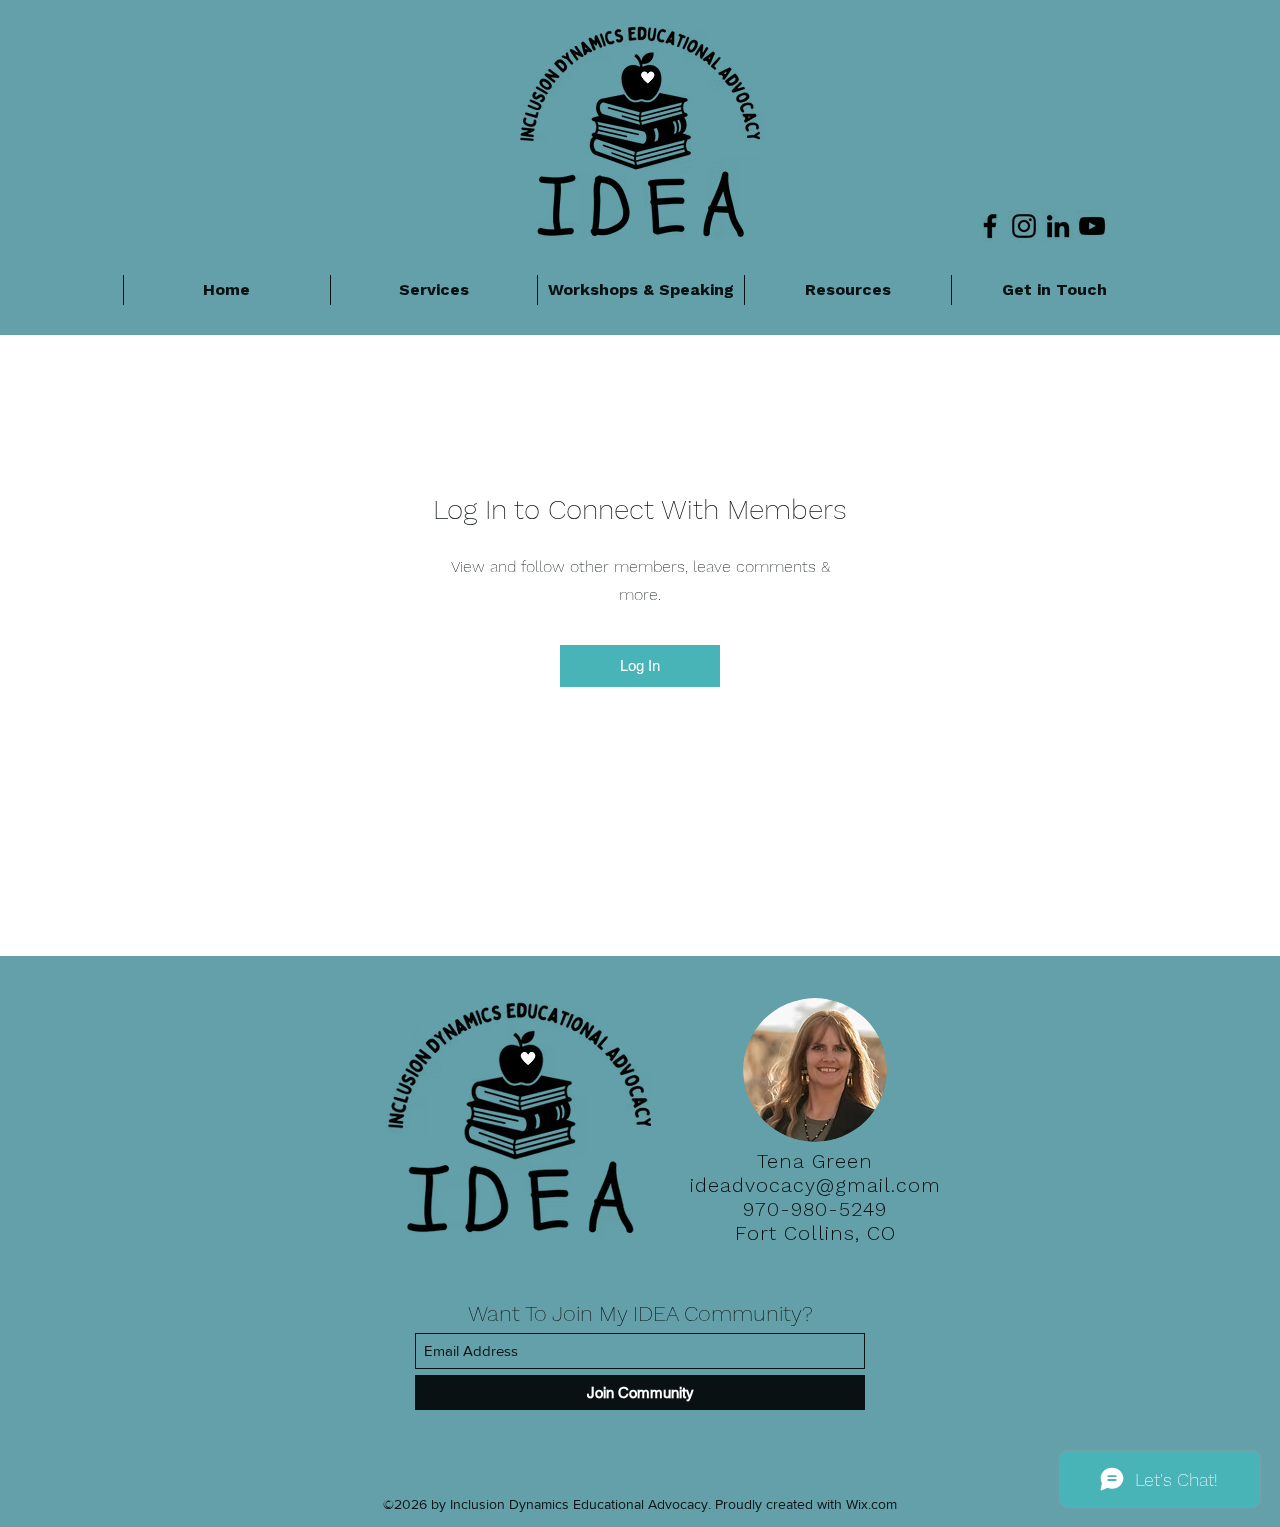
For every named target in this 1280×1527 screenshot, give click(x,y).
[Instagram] (1024, 226)
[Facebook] (990, 226)
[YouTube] (1092, 226)
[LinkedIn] (1058, 226)
